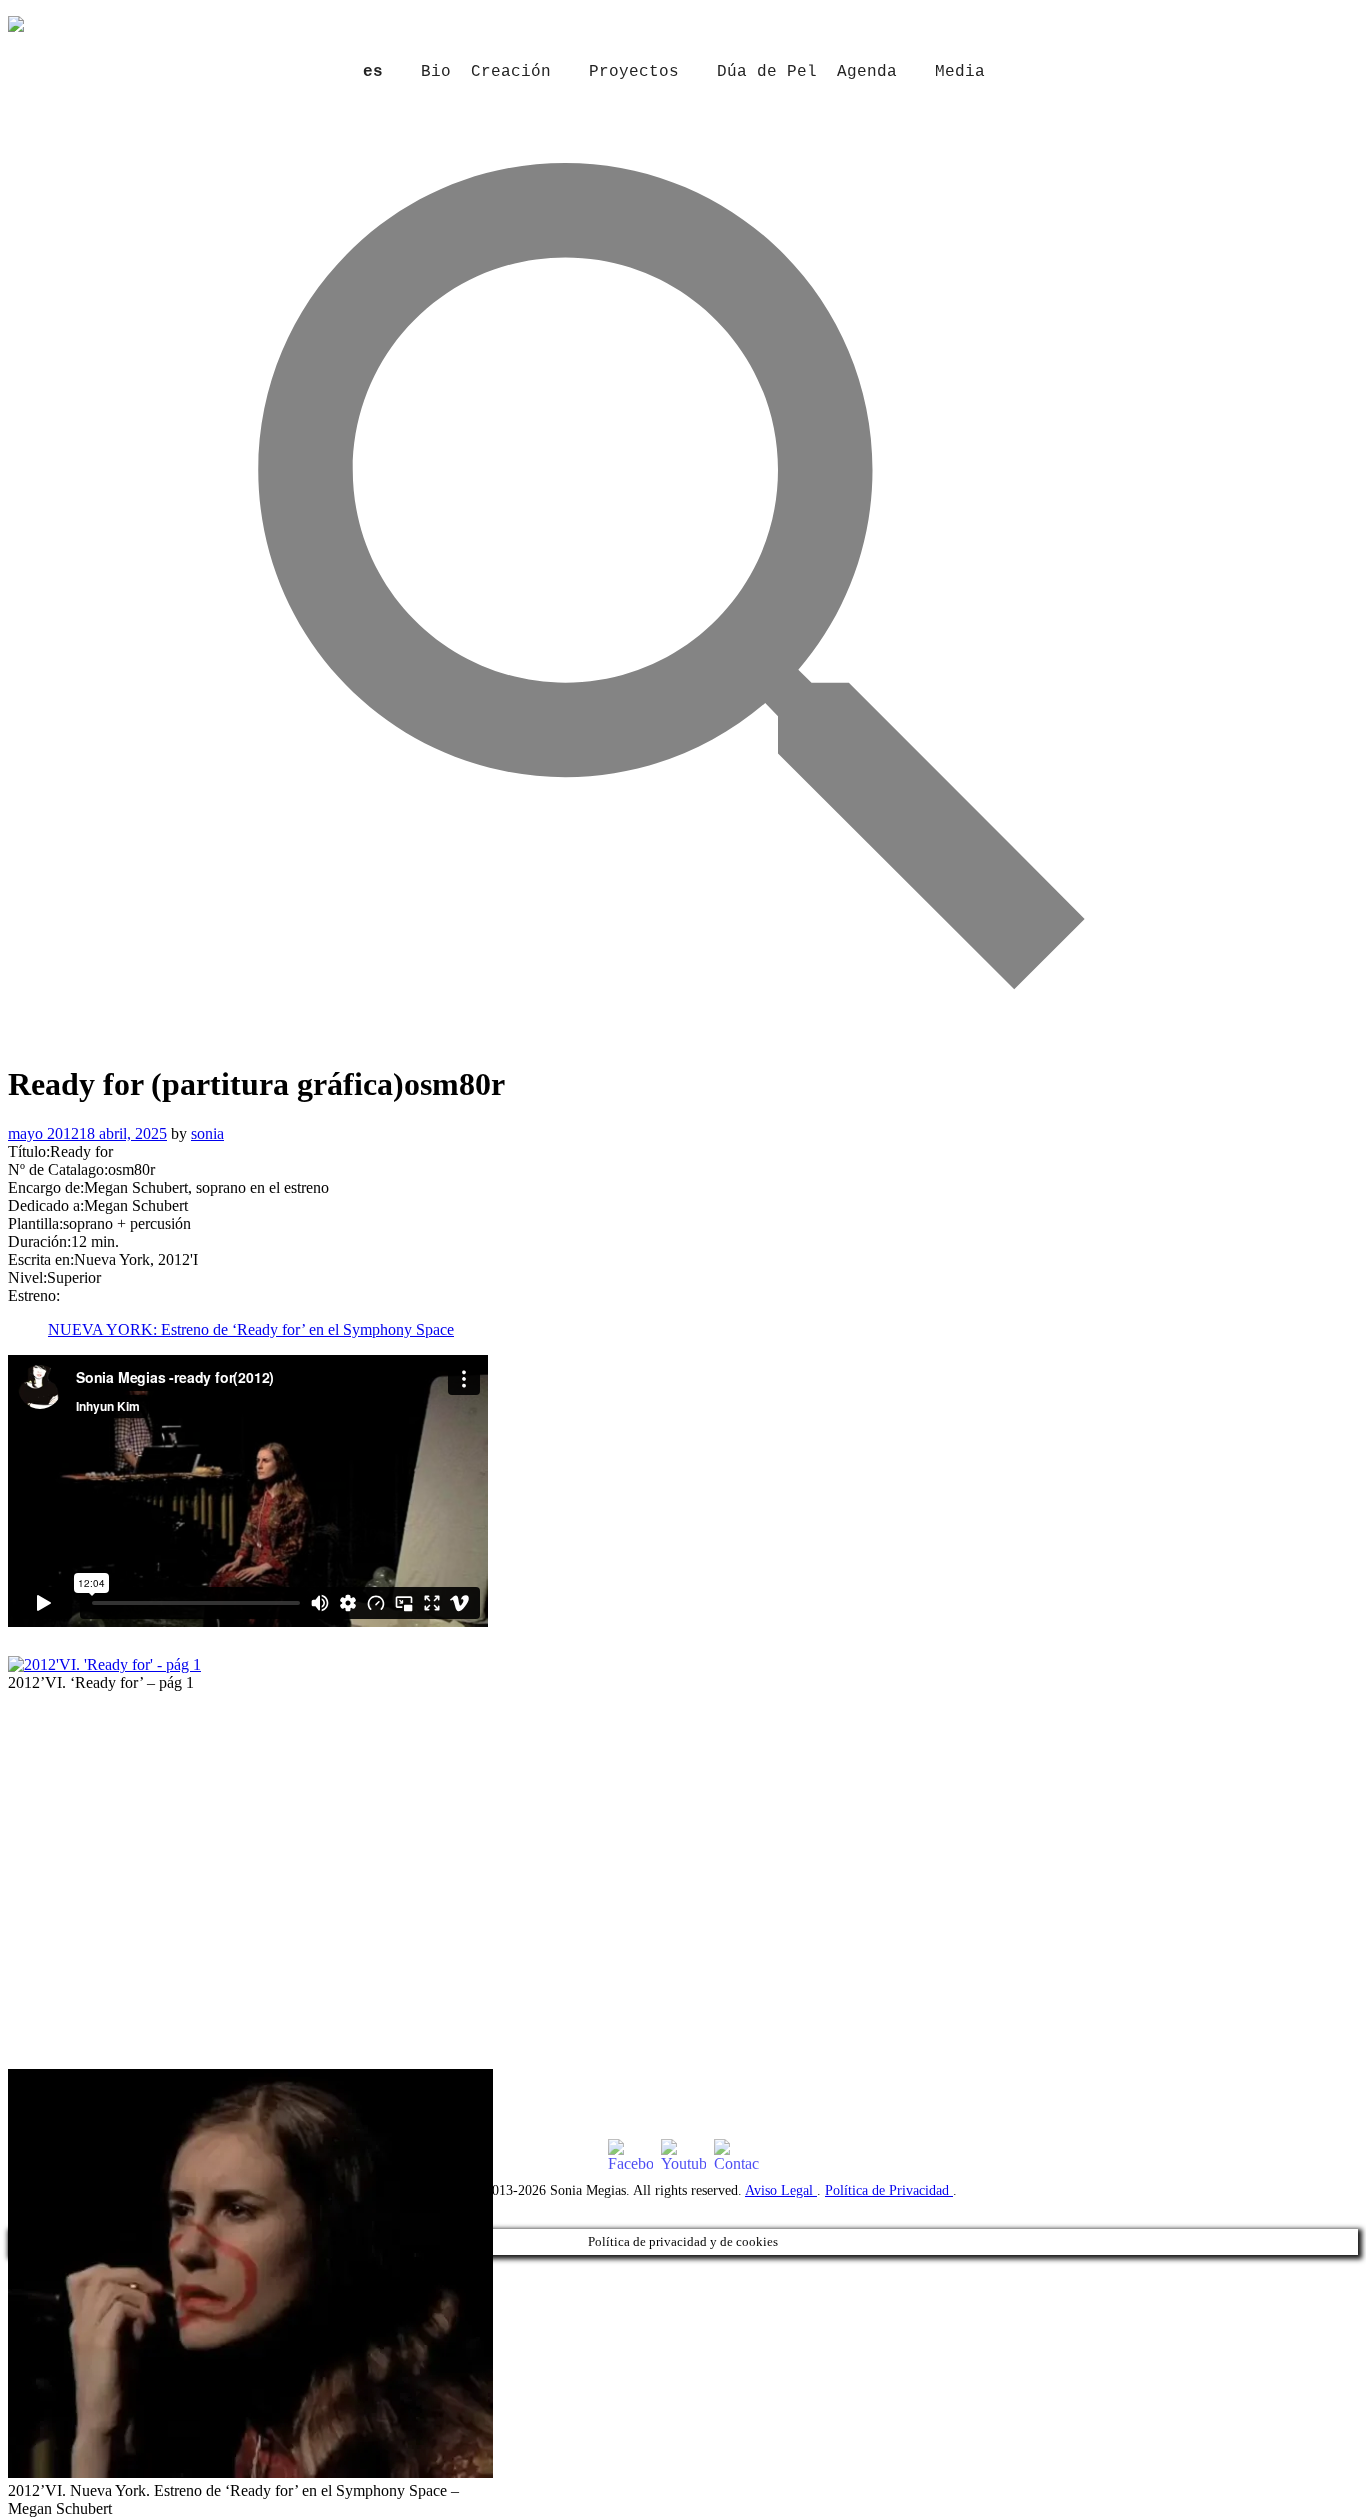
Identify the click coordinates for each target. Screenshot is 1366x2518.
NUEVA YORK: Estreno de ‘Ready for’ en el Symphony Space (251, 1329)
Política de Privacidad (889, 2190)
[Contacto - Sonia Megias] (736, 2156)
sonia (207, 1133)
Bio (436, 72)
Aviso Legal (781, 2190)
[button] (683, 1032)
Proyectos (634, 72)
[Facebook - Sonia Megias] (630, 2156)
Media (960, 72)
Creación (511, 72)
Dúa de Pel (767, 72)
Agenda (867, 72)
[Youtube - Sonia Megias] (683, 2156)
